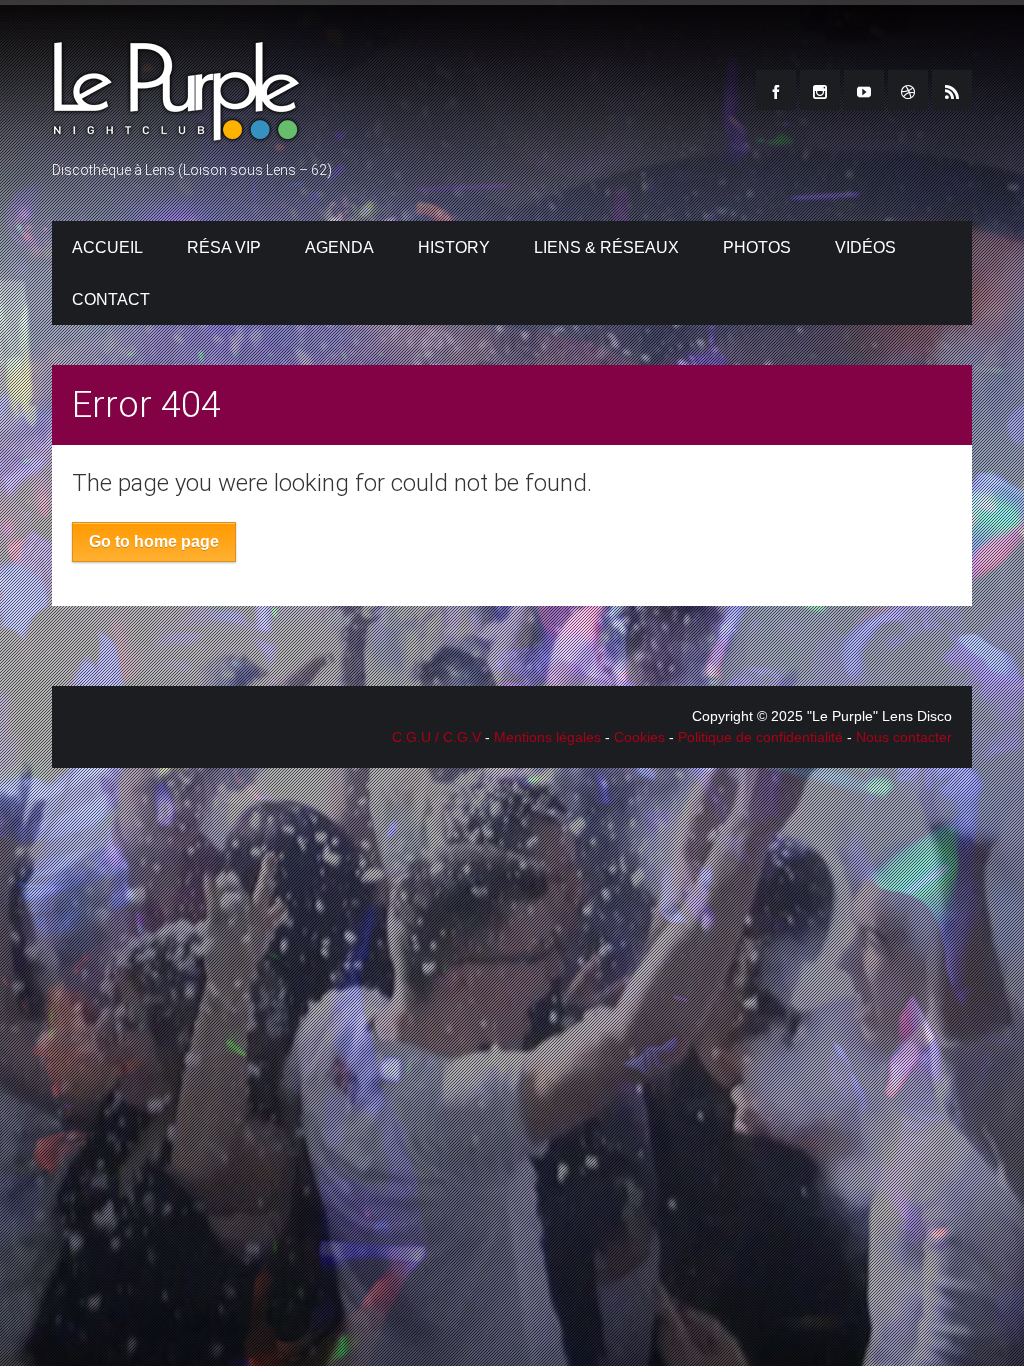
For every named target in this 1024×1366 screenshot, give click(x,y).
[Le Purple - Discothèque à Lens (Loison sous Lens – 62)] (177, 133)
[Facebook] (776, 90)
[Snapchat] (908, 90)
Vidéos (865, 247)
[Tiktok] (952, 90)
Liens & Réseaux (606, 247)
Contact (111, 299)
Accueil (107, 247)
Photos (757, 247)
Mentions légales (547, 737)
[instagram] (820, 90)
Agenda (339, 247)
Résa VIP (224, 247)
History (454, 247)
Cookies (639, 737)
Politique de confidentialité (760, 737)
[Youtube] (864, 90)
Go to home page (154, 541)
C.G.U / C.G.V (436, 737)
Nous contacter (904, 737)
